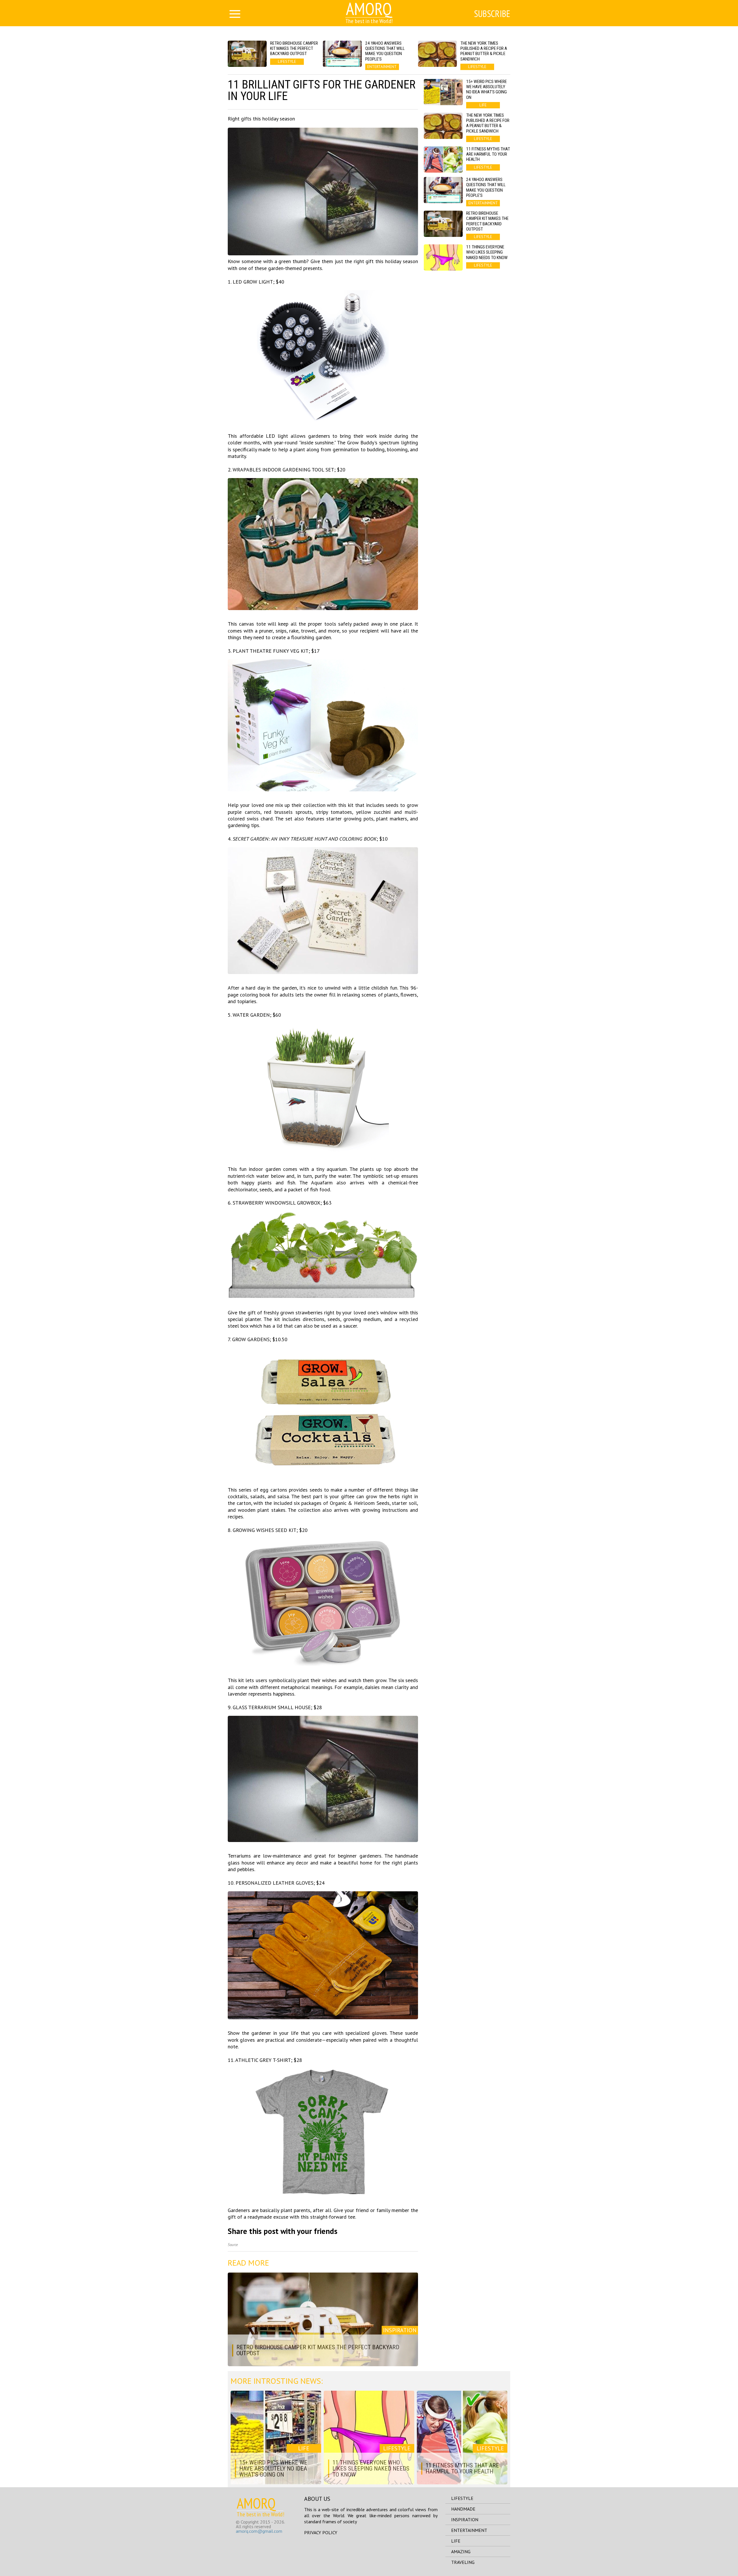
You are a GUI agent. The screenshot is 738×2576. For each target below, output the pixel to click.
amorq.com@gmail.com (259, 2531)
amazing (461, 2552)
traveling (463, 2562)
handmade (463, 2509)
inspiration (465, 2520)
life (456, 2541)
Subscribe (492, 14)
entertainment (469, 2530)
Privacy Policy (321, 2532)
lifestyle (462, 2498)
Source (233, 2245)
